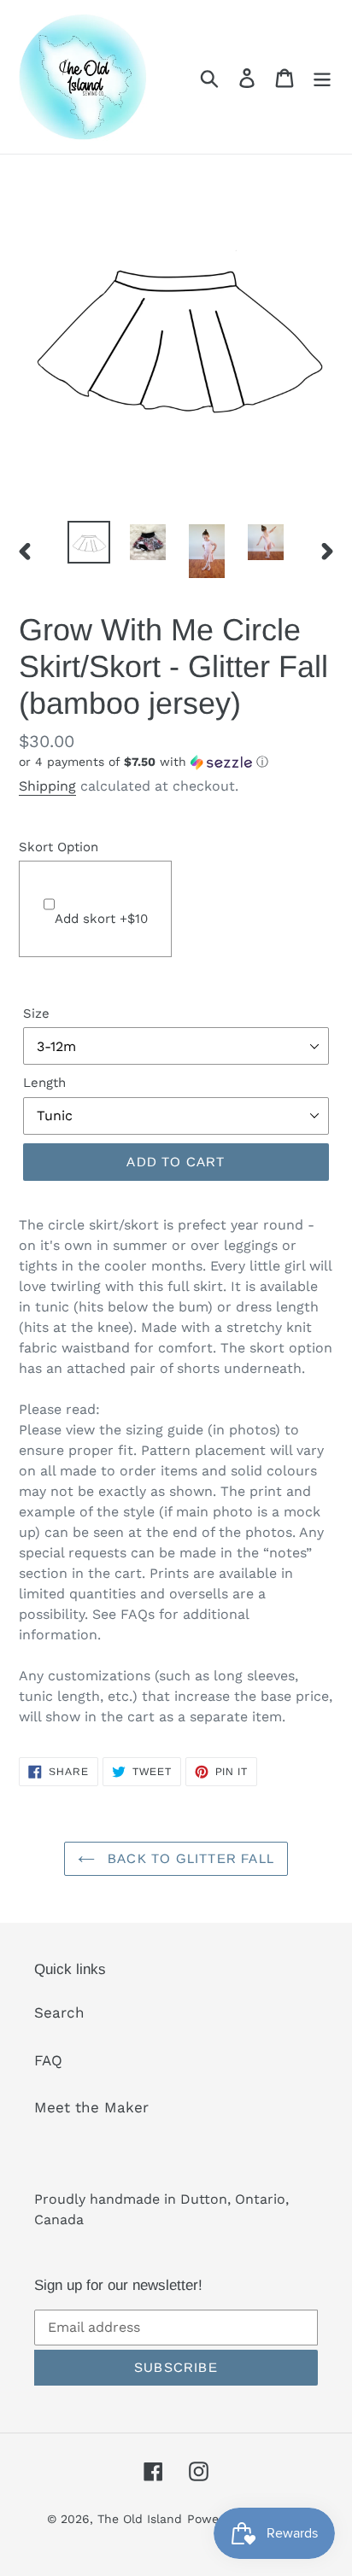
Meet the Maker (91, 2107)
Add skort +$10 (101, 919)
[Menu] (322, 77)
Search (59, 2012)
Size (36, 1013)
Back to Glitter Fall (189, 1858)
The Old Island (140, 2519)
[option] (89, 542)
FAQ (48, 2060)
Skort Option (59, 847)
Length (44, 1083)
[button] (176, 762)
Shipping (47, 786)
